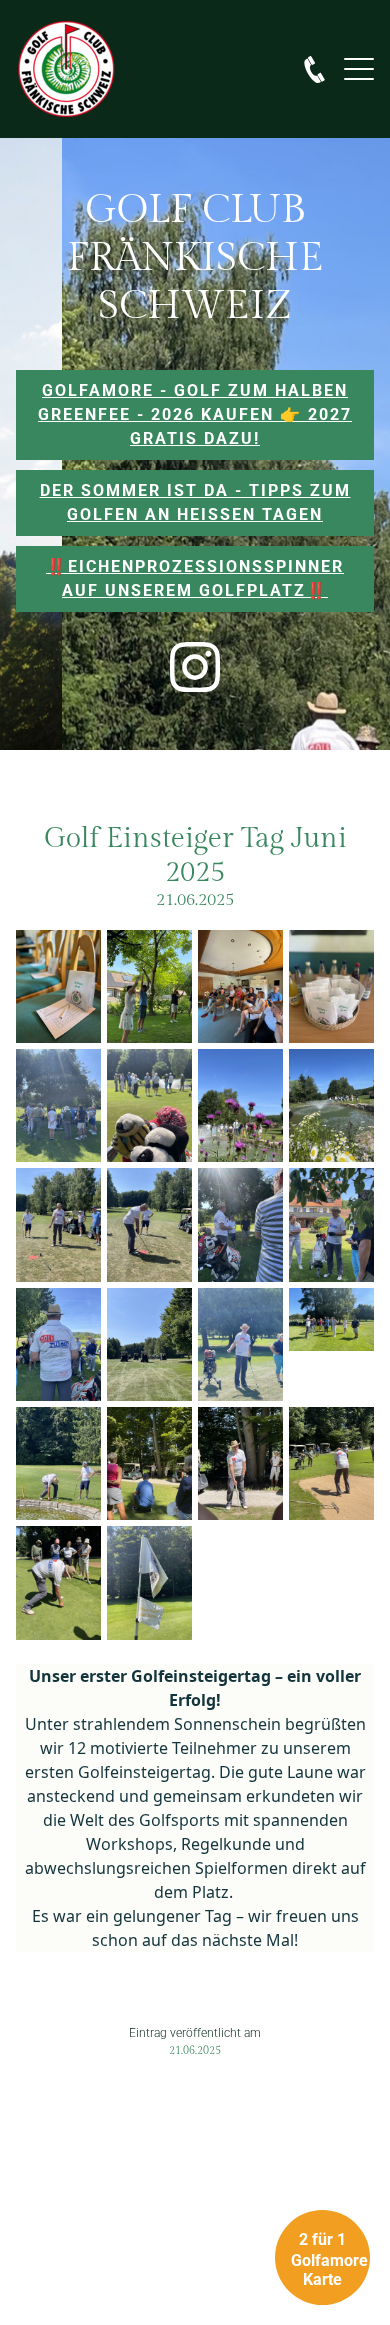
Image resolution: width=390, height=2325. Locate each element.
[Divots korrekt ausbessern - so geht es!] (58, 1582)
